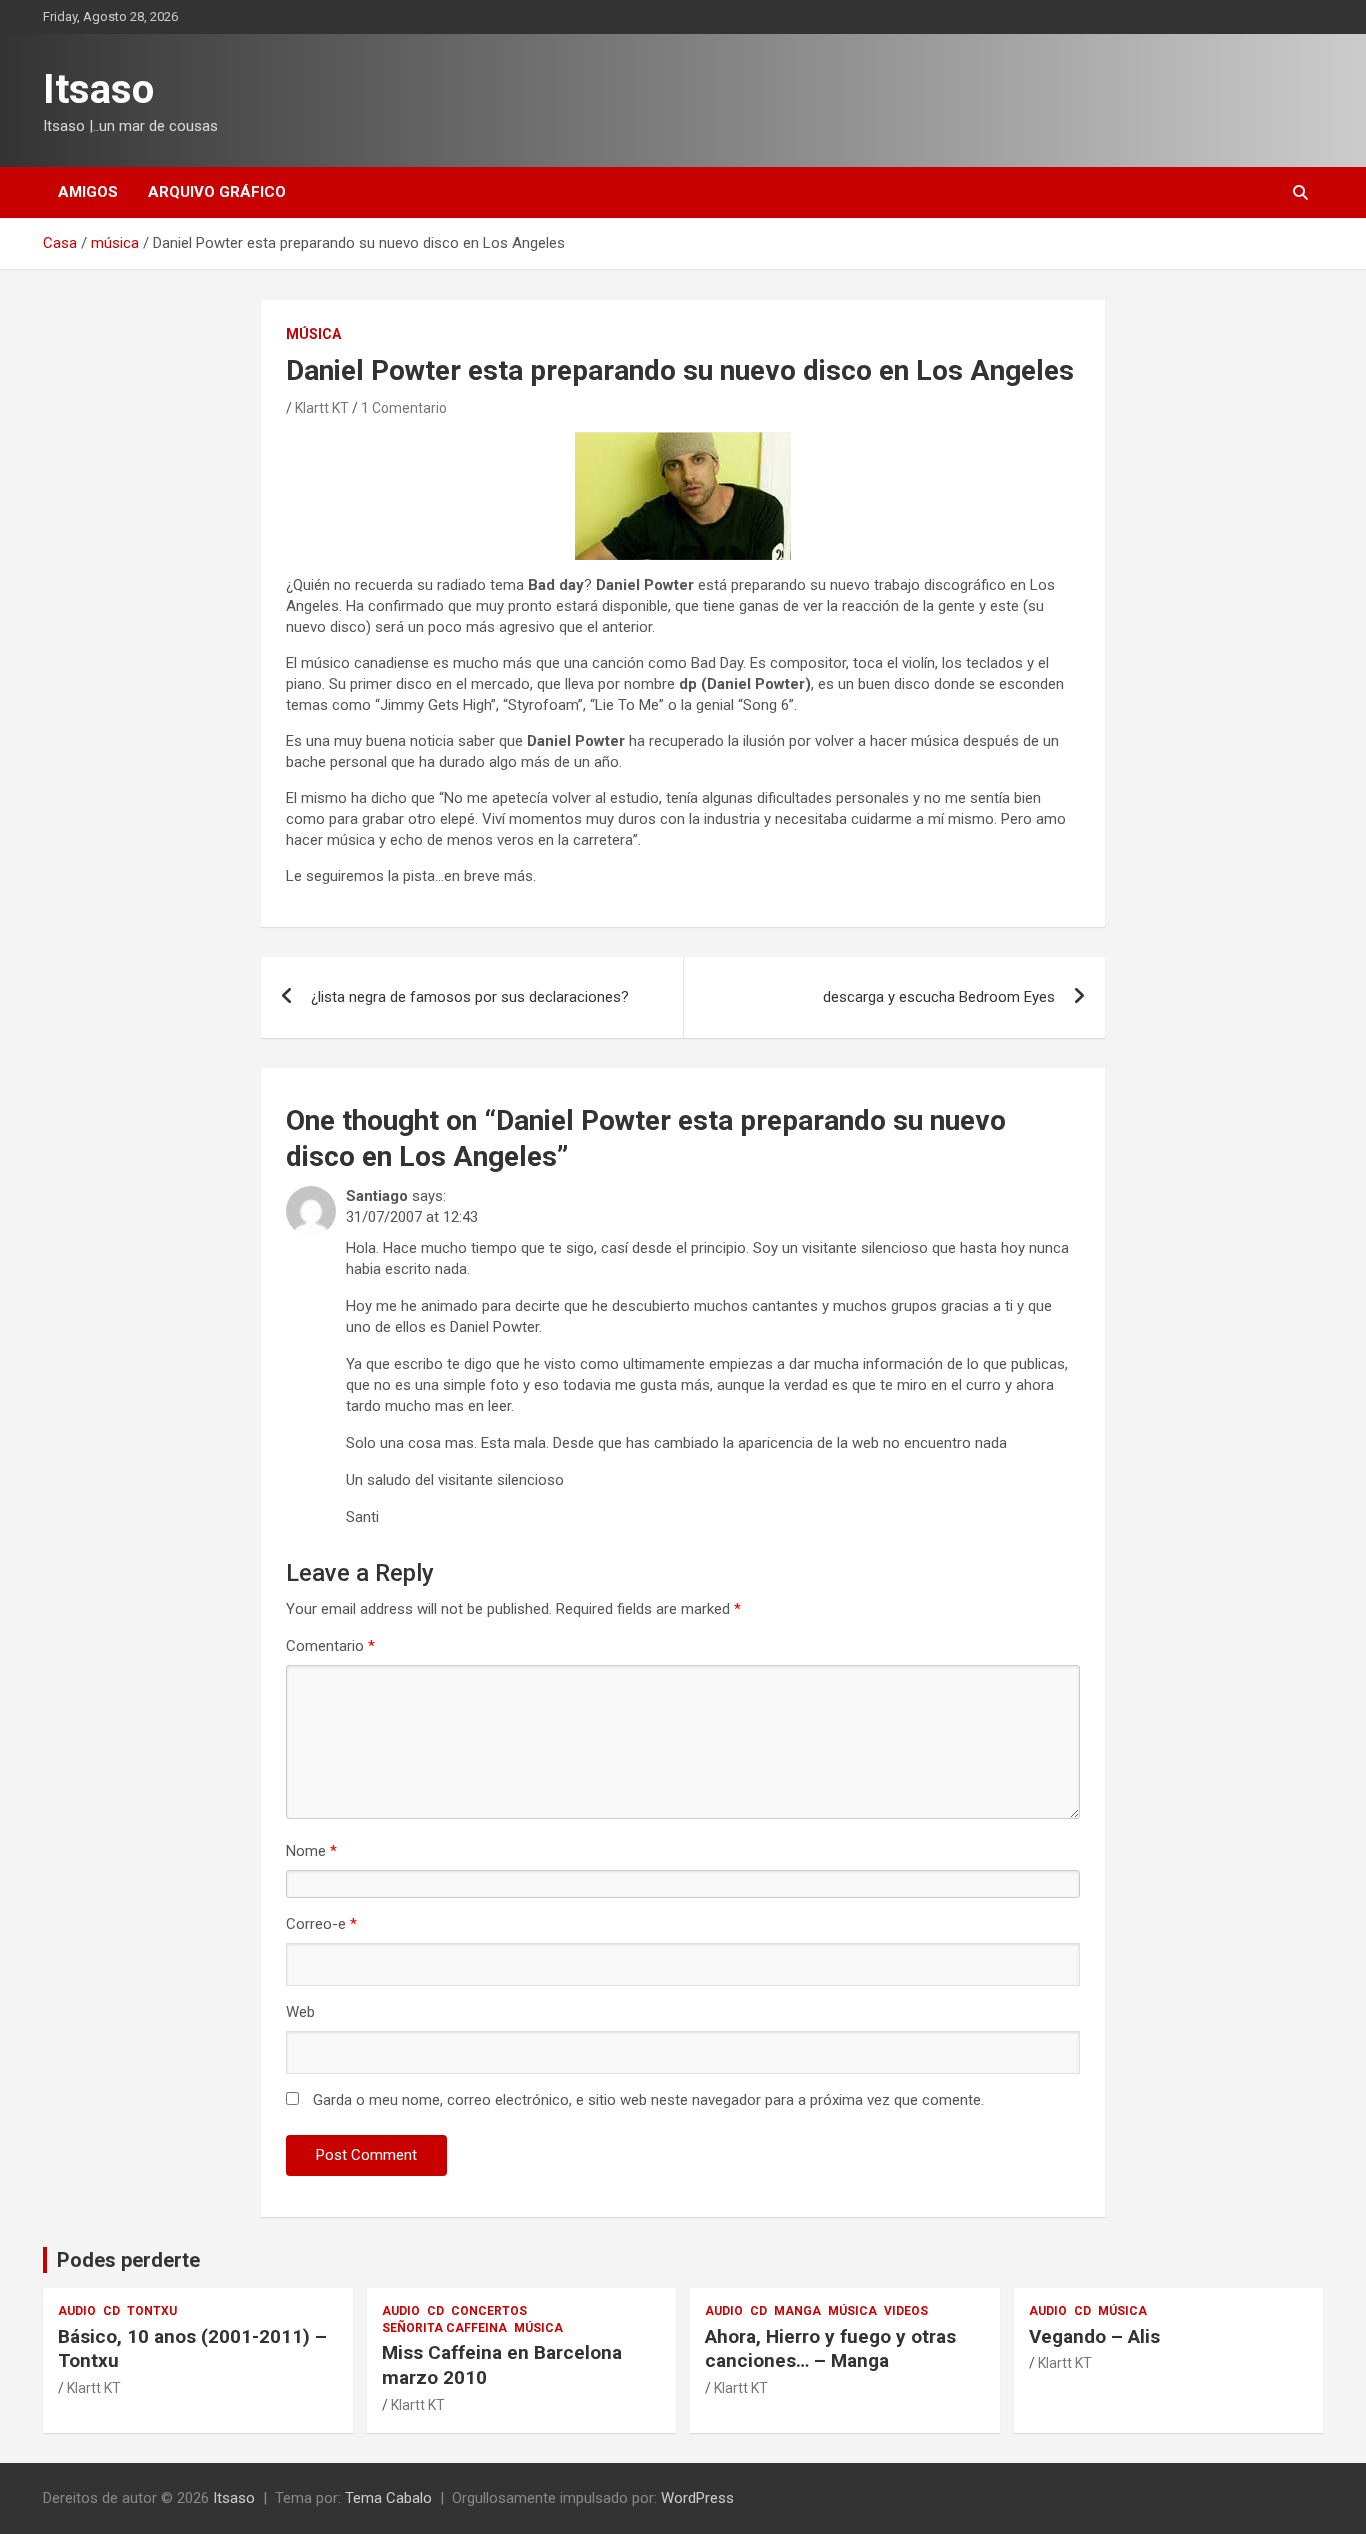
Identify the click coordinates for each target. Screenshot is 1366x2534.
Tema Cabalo (388, 2498)
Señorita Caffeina (444, 2328)
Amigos (88, 192)
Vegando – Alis (1094, 2336)
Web (300, 2012)
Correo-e (321, 1924)
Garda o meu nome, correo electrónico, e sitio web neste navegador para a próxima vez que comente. (648, 2100)
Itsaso (98, 89)
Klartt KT (322, 408)
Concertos (489, 2311)
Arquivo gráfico (217, 192)
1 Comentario (404, 408)
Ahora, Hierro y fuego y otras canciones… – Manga (830, 2349)
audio (77, 2311)
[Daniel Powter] (683, 442)
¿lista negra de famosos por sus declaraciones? (470, 997)
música (313, 334)
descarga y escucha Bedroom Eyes (939, 997)
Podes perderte (128, 2260)
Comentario (330, 1646)
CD (111, 2311)
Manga (797, 2311)
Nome (311, 1851)
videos (906, 2311)
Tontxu (152, 2311)
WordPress (697, 2498)
